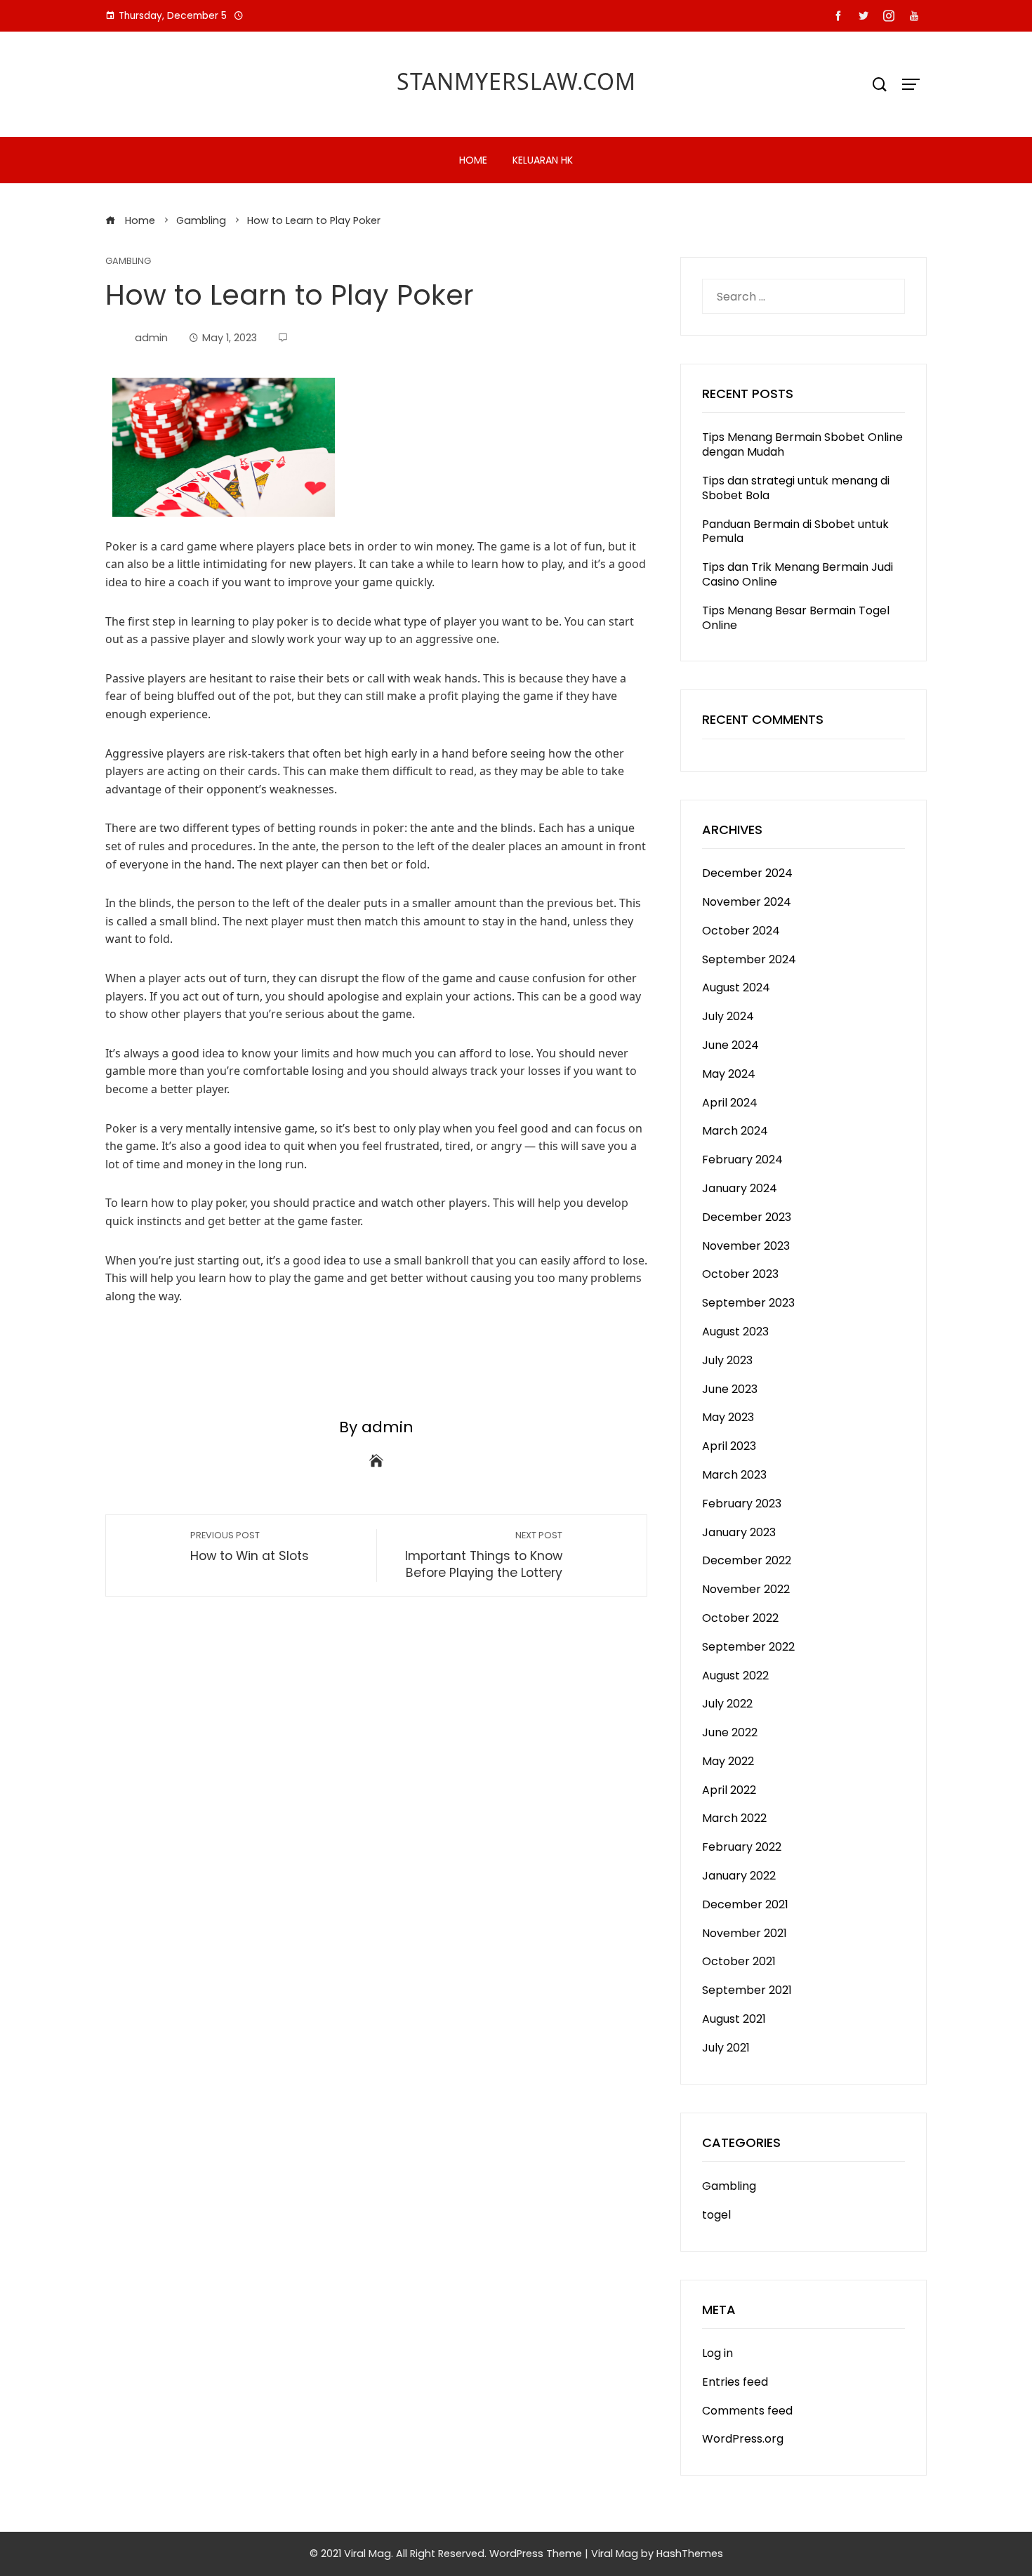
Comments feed (747, 2411)
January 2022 (739, 1876)
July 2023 (727, 1360)
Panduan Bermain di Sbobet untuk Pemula (795, 531)
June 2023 (730, 1389)
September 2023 (748, 1303)
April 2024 (730, 1103)
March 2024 (735, 1131)
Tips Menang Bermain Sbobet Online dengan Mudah (802, 444)
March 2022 (734, 1818)
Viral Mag (615, 2554)
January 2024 (740, 1188)
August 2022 (735, 1676)
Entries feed (735, 2382)
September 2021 (747, 1990)
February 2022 (742, 1847)
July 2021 (726, 2048)
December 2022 (747, 1560)
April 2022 (729, 1790)
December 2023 (747, 1217)
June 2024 (730, 1045)
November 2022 (746, 1589)
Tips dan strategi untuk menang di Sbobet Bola (796, 488)
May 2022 (728, 1761)
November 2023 (746, 1246)
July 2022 (727, 1704)
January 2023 (739, 1532)
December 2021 (745, 1904)
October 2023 (740, 1274)
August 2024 (736, 988)
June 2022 (730, 1732)
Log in (717, 2353)
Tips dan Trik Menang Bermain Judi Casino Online (798, 574)
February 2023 (742, 1504)
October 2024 (741, 931)
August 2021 (734, 2019)
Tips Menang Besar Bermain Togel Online (796, 618)
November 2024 (747, 902)
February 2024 (742, 1160)
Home (473, 160)
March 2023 (734, 1475)
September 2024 (749, 959)
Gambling (128, 262)
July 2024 (728, 1016)
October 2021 (739, 1961)
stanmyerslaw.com (516, 81)
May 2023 (728, 1417)
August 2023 (735, 1332)
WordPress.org (743, 2439)
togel (716, 2215)
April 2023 (729, 1446)
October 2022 (740, 1618)
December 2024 (747, 873)
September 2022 (748, 1647)
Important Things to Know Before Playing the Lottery (484, 1555)
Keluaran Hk (543, 160)
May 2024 (729, 1074)
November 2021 (745, 1933)
